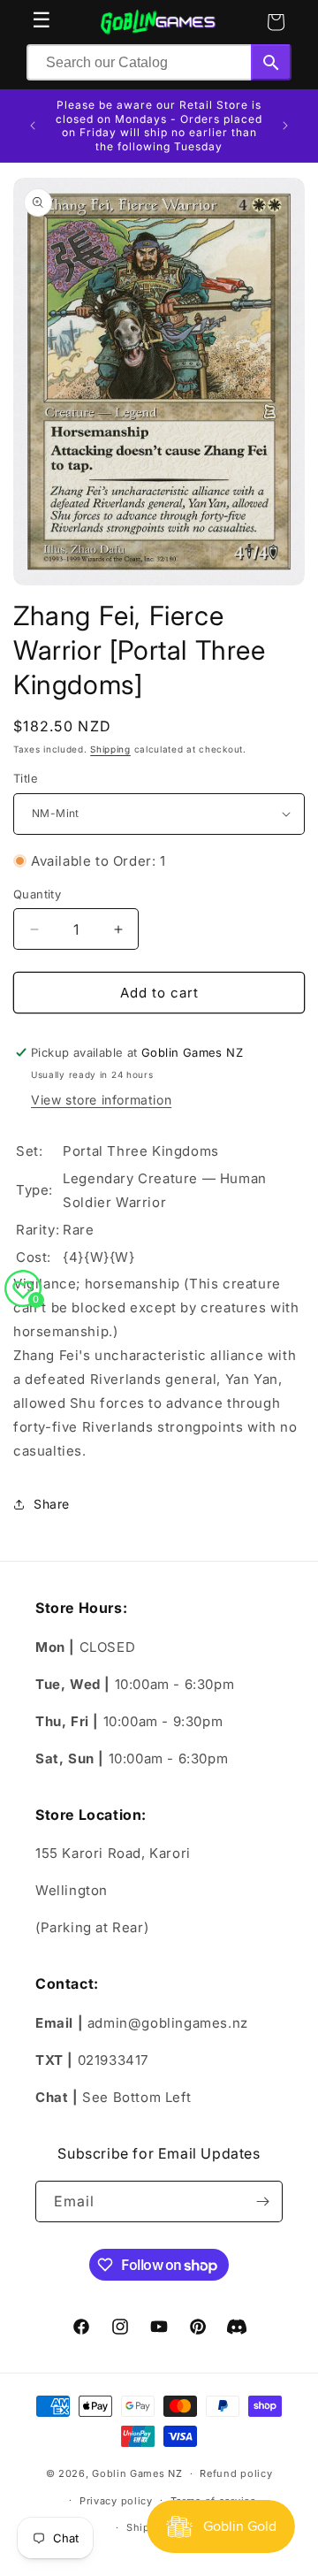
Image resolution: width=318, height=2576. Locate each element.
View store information (101, 1100)
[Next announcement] (285, 126)
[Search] (271, 62)
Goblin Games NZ (137, 2473)
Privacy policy (116, 2501)
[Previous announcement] (33, 126)
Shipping (110, 749)
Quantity (37, 894)
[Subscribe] (262, 2201)
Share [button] (52, 1504)
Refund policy (236, 2473)
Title (26, 778)
